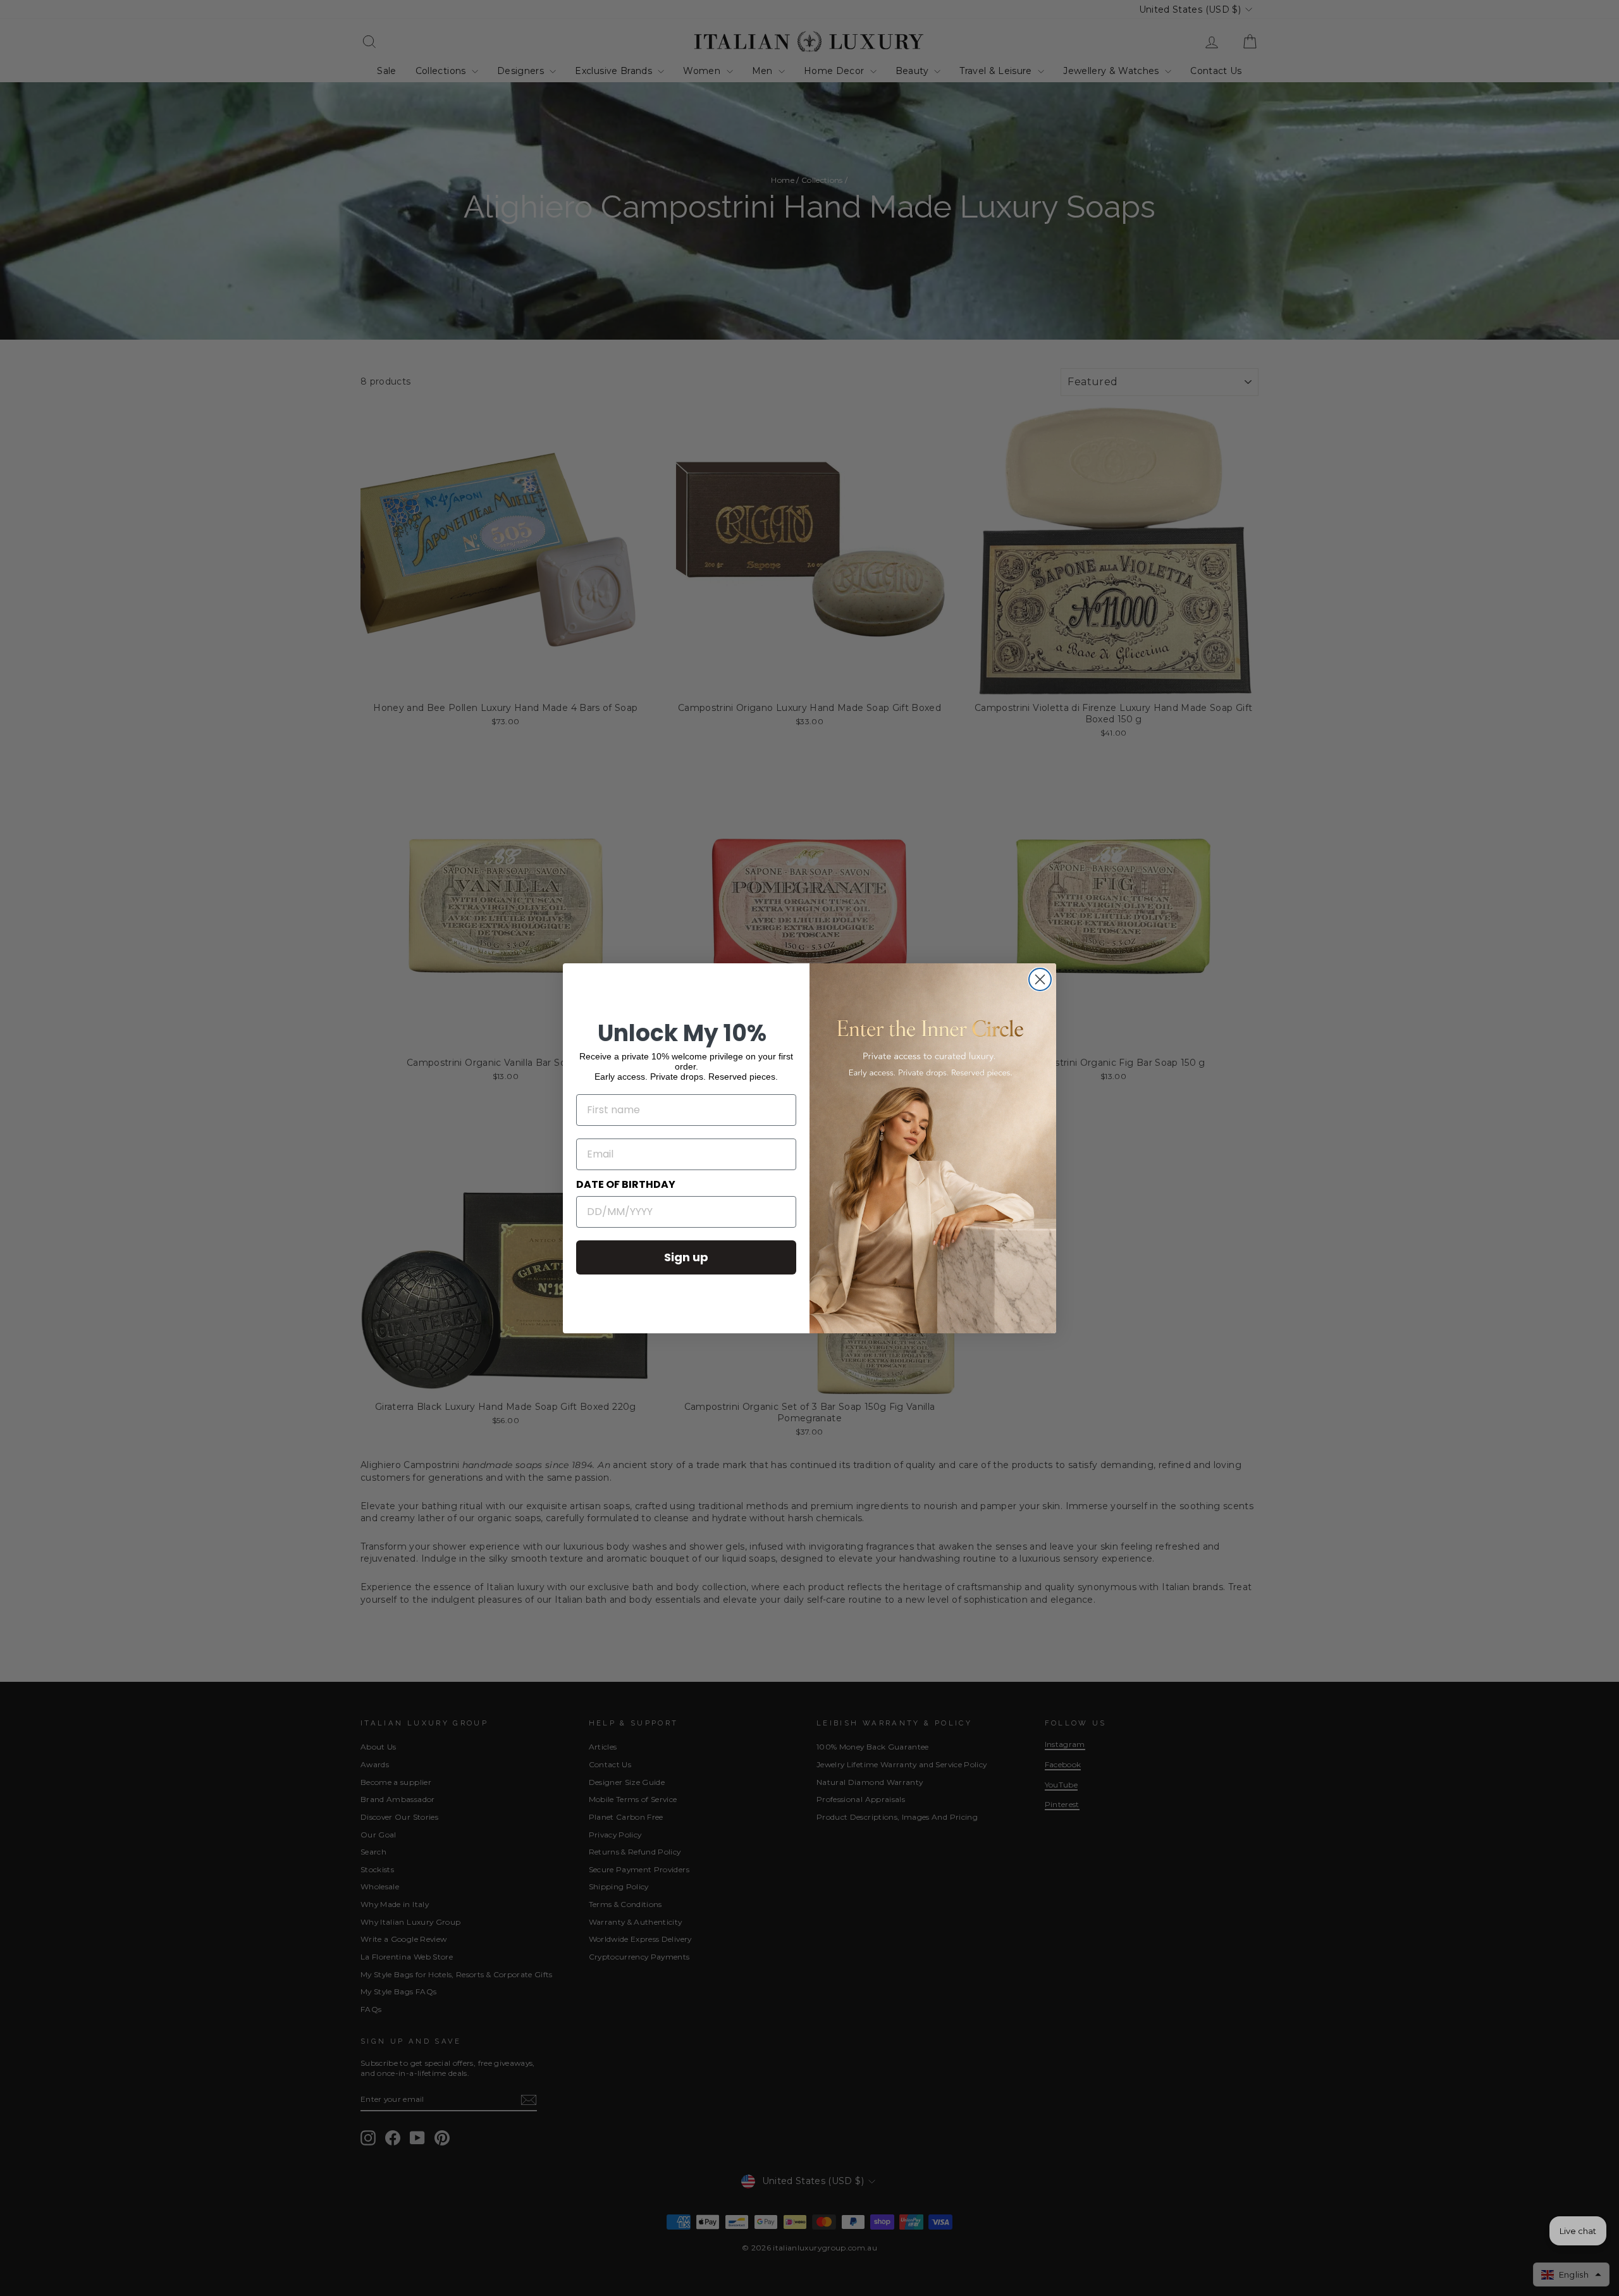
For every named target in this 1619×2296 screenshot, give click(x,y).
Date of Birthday (626, 1184)
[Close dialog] (1040, 979)
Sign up (686, 1257)
